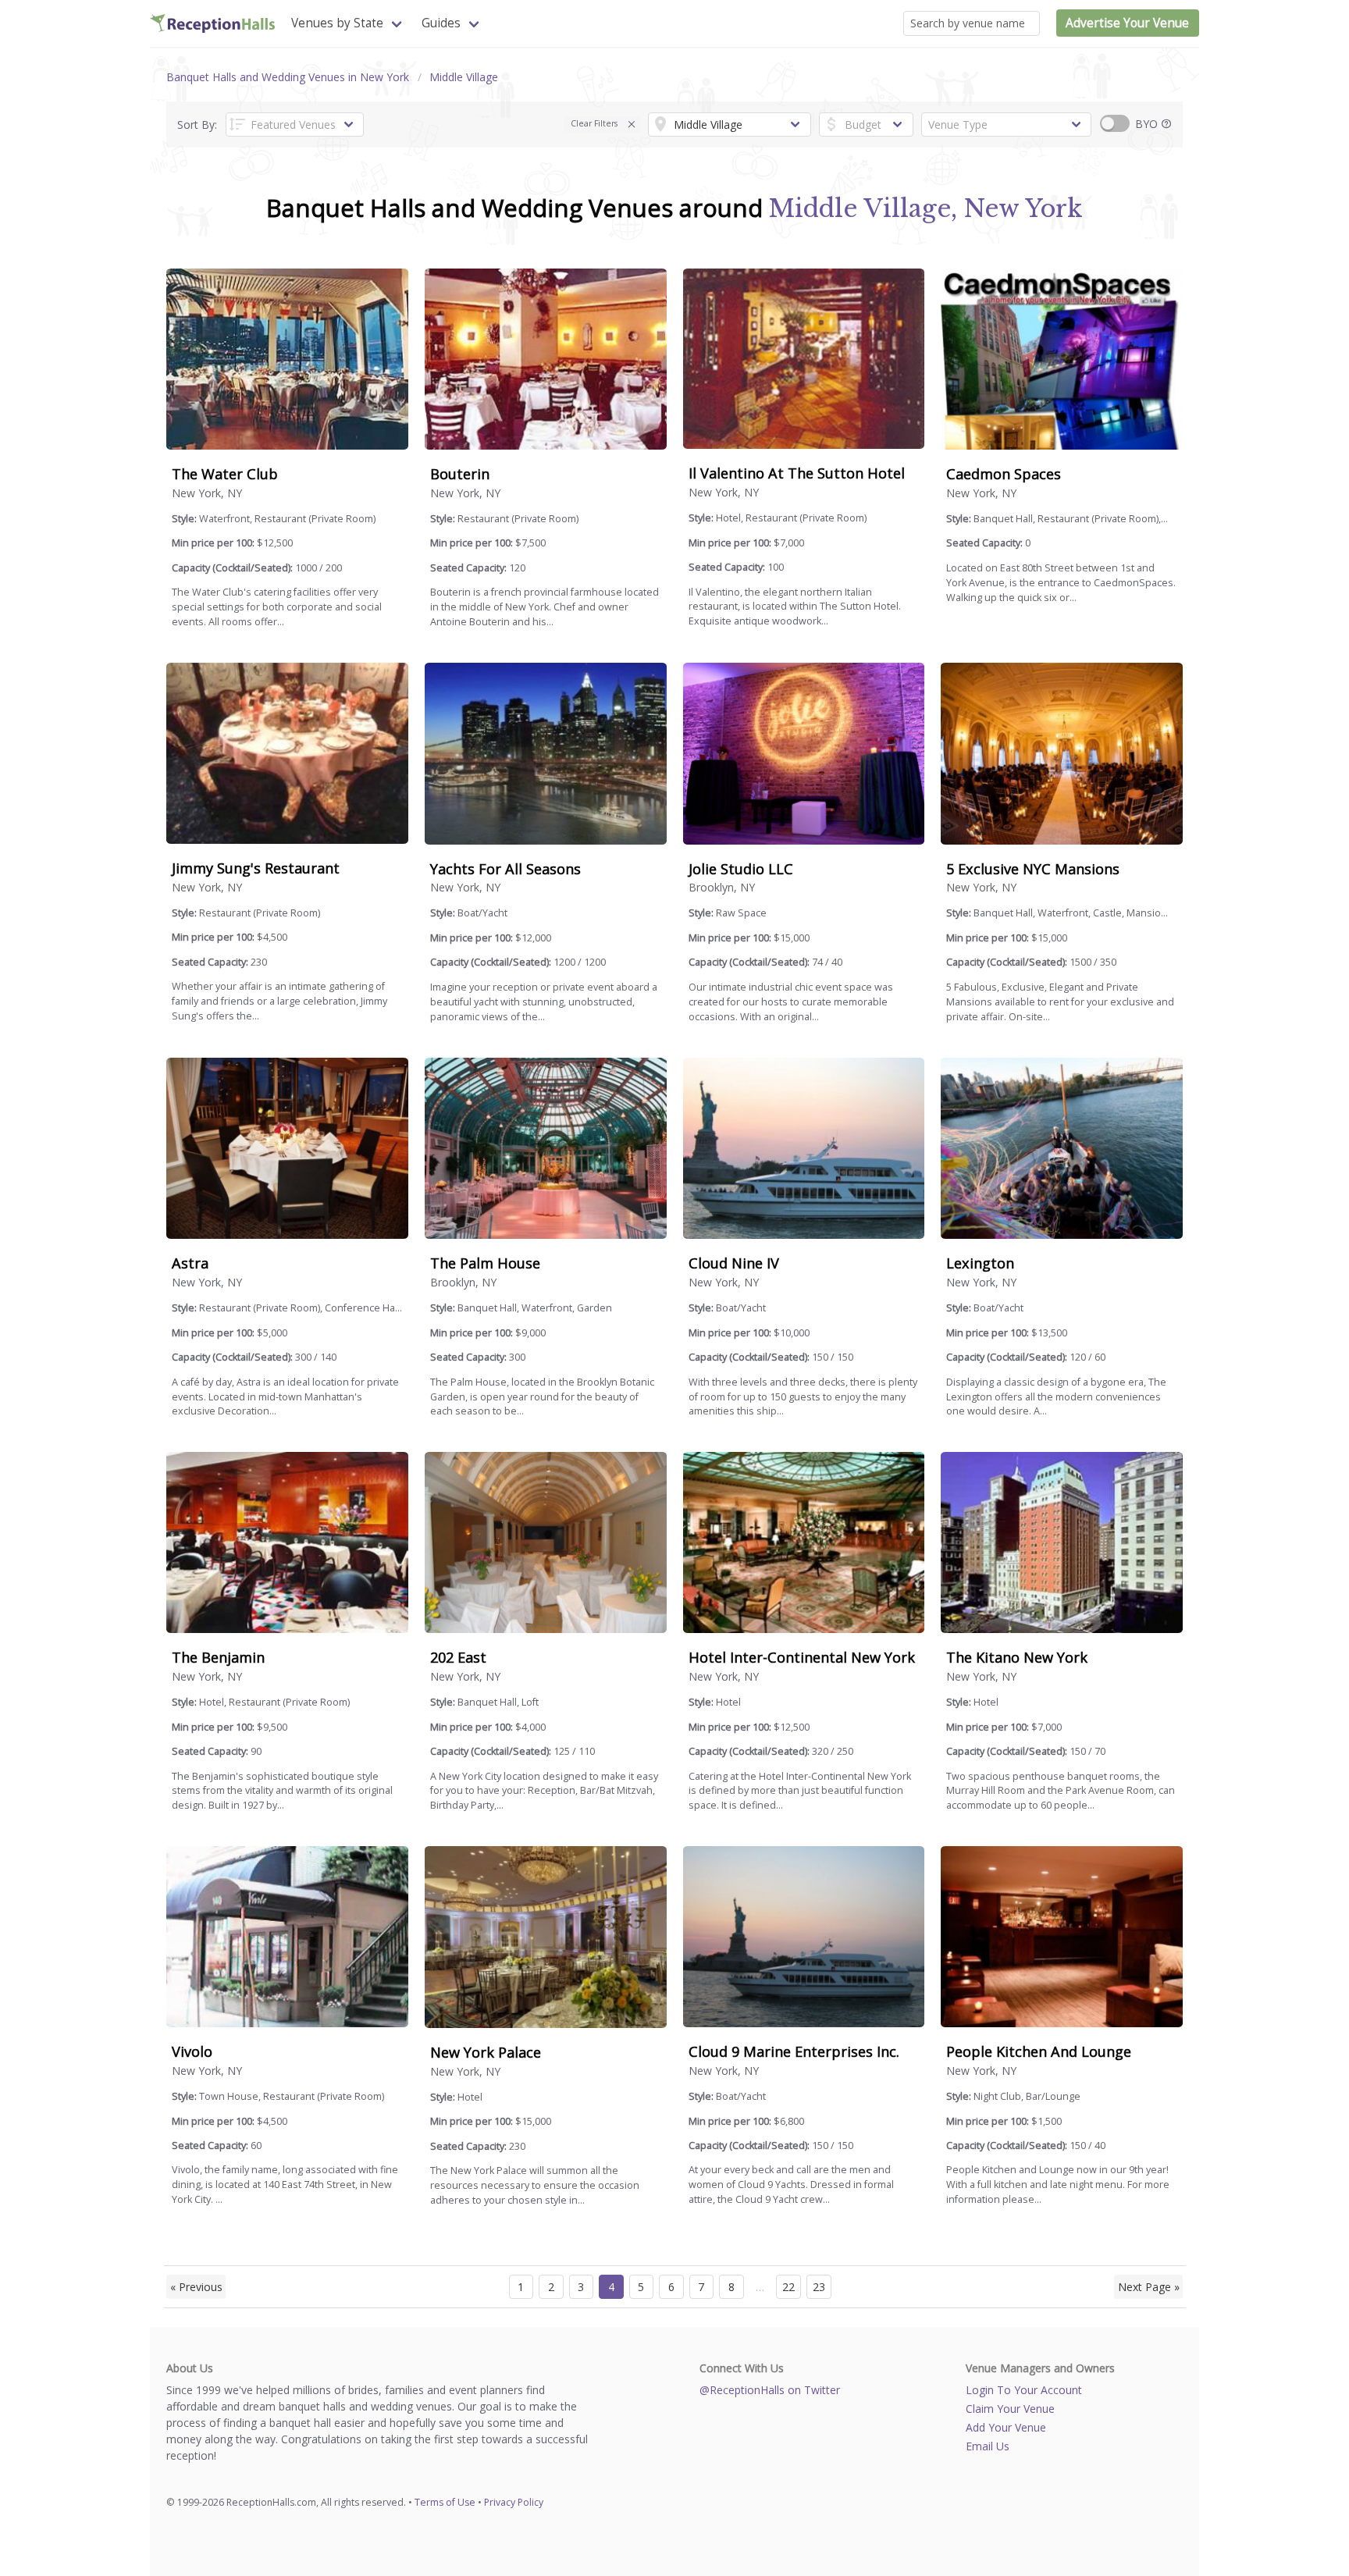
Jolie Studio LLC (741, 869)
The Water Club (225, 474)
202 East (458, 1657)
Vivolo (192, 2051)
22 (788, 2287)
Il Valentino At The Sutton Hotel (797, 473)
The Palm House (485, 1263)
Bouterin (460, 474)
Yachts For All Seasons (505, 869)
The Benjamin (218, 1657)
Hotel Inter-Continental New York (802, 1657)
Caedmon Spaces (1004, 474)
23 (819, 2287)
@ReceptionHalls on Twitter (770, 2390)
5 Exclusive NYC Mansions (1033, 869)
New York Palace (486, 2052)
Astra (190, 1263)
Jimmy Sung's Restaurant (256, 868)
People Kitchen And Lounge (1039, 2051)
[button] (632, 125)
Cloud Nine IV (734, 1263)
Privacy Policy (514, 2502)
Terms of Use (445, 2502)
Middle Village (464, 77)
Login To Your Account (1024, 2390)
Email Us (988, 2446)
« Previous (196, 2287)
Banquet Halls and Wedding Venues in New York (288, 77)
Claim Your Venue (1010, 2409)
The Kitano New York (1017, 1657)
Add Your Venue (1006, 2427)
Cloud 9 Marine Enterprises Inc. (794, 2051)
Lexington (980, 1263)
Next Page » (1149, 2287)
